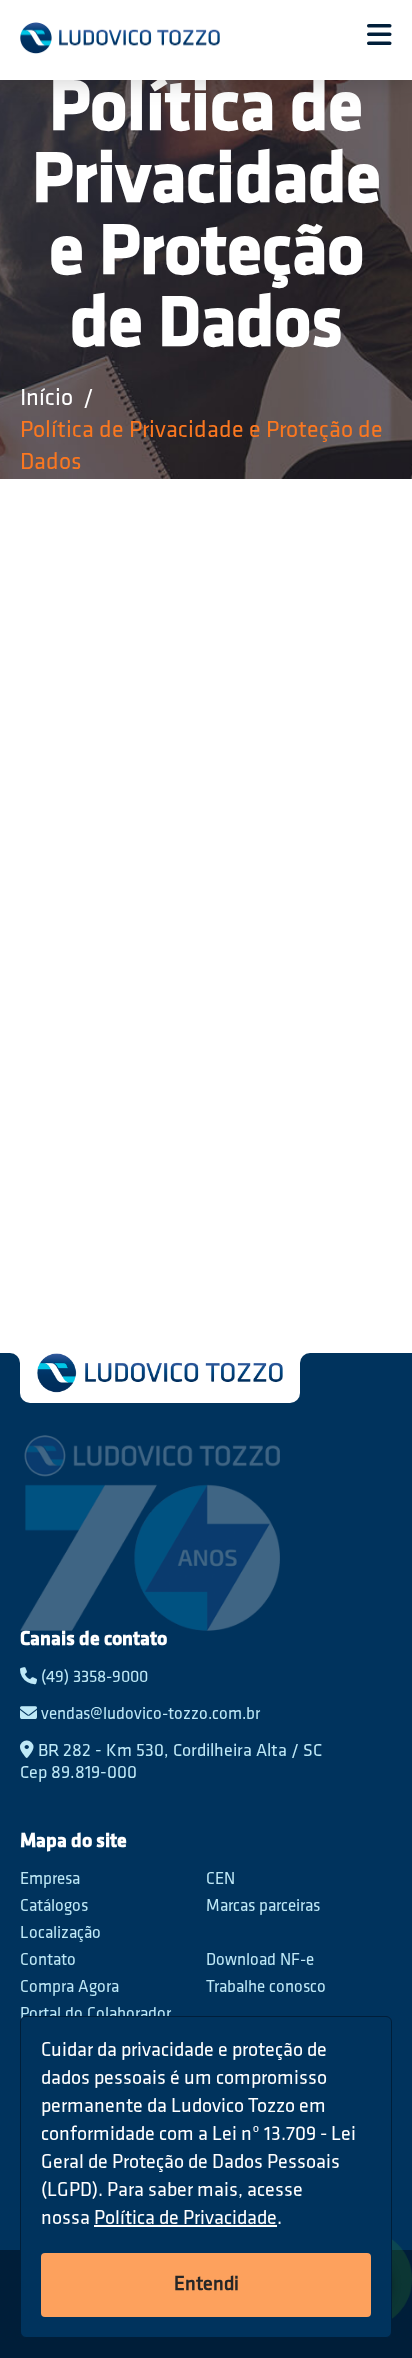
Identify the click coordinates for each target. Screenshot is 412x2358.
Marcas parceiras (263, 1906)
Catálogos (54, 1906)
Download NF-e (260, 1960)
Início (46, 399)
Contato (48, 1960)
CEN (220, 1879)
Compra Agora (69, 1987)
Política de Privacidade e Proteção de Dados (201, 447)
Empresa (50, 1879)
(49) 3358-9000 (92, 1677)
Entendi (206, 2285)
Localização (60, 1933)
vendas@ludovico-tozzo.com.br (148, 1714)
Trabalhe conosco (266, 1987)
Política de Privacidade (185, 2219)
